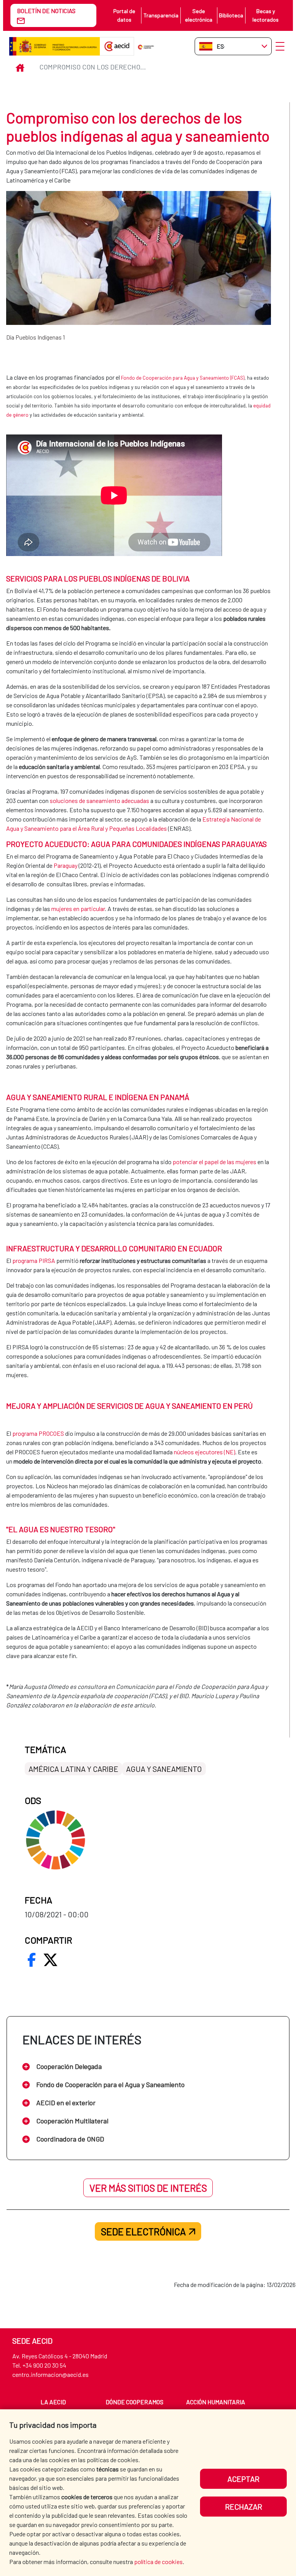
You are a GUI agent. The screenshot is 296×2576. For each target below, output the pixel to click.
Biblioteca (231, 15)
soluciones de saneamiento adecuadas (99, 800)
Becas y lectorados (266, 15)
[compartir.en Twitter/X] (50, 1960)
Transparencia (161, 15)
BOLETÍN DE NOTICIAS (46, 11)
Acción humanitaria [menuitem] (216, 2402)
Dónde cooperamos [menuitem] (135, 2402)
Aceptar (243, 2479)
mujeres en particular (78, 909)
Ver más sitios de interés (148, 2188)
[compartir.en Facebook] (32, 1960)
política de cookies (158, 2562)
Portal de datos (124, 15)
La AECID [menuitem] (53, 2402)
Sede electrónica (199, 15)
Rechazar (244, 2507)
